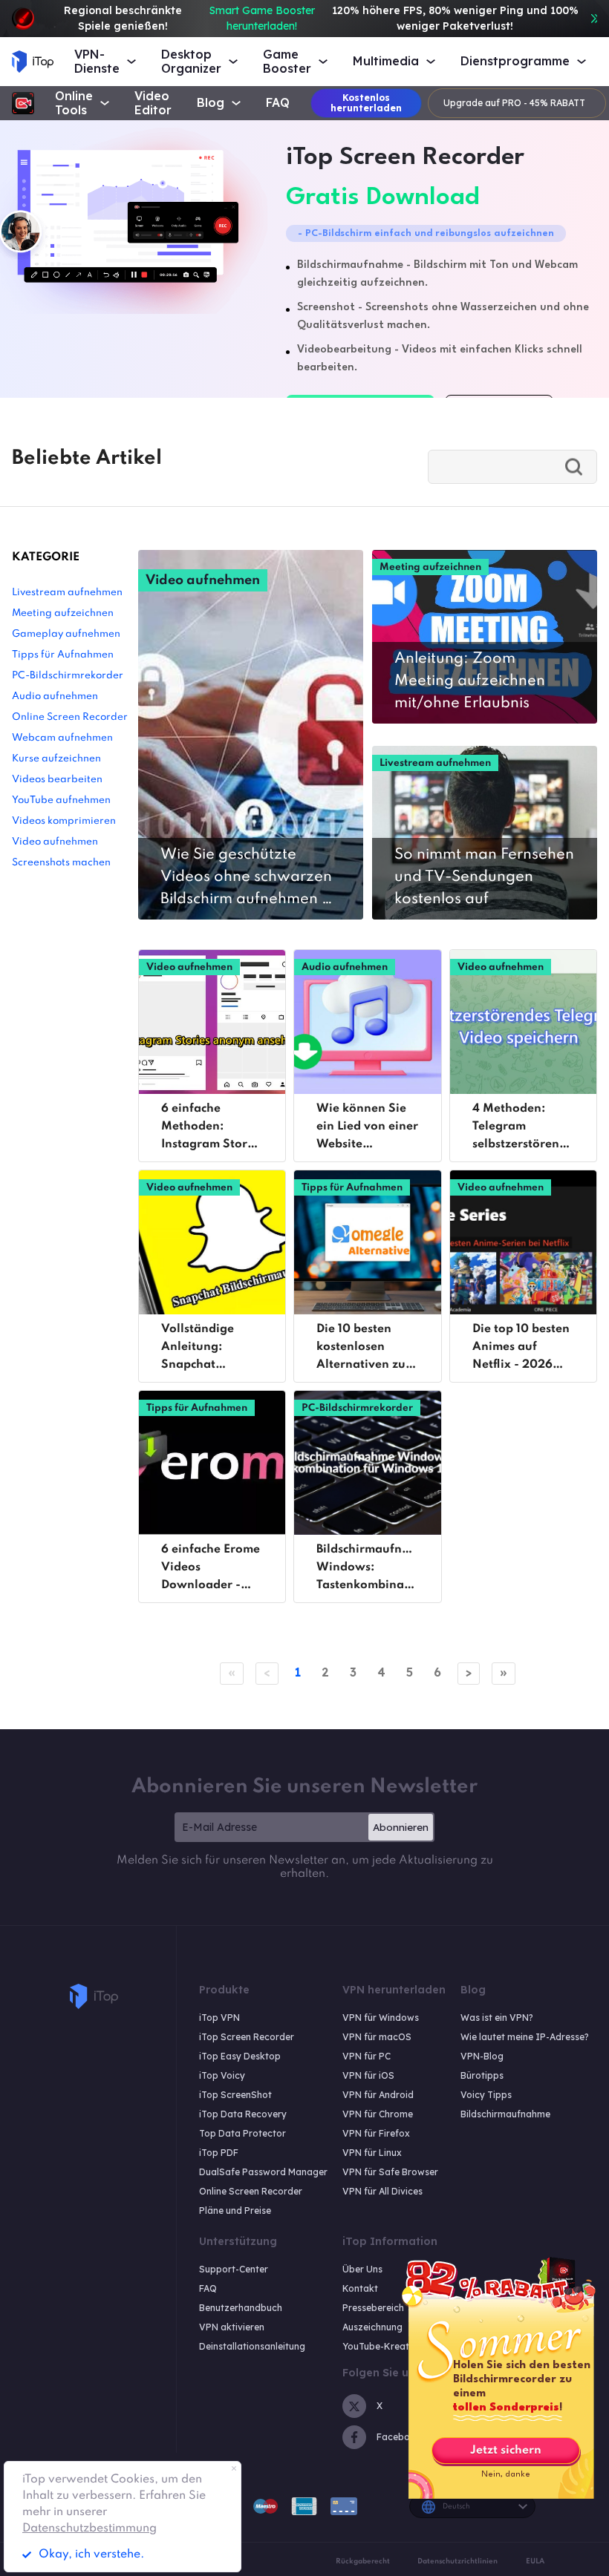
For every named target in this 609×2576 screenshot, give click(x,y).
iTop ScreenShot (235, 2095)
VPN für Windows (381, 2018)
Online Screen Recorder (70, 717)
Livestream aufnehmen (67, 593)
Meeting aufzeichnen (63, 613)
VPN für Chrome (378, 2114)
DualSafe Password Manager (263, 2172)
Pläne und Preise (235, 2210)
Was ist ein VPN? (497, 2018)
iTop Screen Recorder (247, 2037)
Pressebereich (373, 2308)
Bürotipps (482, 2075)
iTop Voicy (222, 2075)
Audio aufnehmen (55, 697)
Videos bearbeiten (57, 780)
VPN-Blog (482, 2056)
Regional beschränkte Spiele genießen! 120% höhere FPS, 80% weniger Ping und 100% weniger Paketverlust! (321, 18)
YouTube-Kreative (382, 2346)
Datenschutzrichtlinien (457, 2561)
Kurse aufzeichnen (56, 759)
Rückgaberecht (363, 2561)
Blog (211, 103)
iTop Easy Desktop (240, 2056)
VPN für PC (367, 2056)
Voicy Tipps (486, 2095)
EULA (535, 2561)
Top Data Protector (242, 2133)
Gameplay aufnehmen (66, 634)
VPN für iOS (368, 2075)
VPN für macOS (377, 2037)
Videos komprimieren (64, 821)
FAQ (278, 103)
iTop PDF (219, 2153)
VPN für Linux (372, 2153)
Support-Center (234, 2269)
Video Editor (153, 103)
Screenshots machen (61, 863)
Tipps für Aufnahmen (63, 655)
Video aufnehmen (55, 842)
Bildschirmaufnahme (505, 2114)
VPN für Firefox (376, 2133)
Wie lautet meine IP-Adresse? (525, 2037)
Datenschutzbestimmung (89, 2529)
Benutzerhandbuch (241, 2308)
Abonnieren (401, 1827)
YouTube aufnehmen (61, 800)
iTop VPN (219, 2018)
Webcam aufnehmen (62, 738)
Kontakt (360, 2288)
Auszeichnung (372, 2327)
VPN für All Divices (382, 2191)
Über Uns (362, 2269)
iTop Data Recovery (243, 2114)
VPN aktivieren (232, 2327)
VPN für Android (378, 2095)
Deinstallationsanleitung (252, 2346)
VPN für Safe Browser (390, 2172)
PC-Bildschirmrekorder (68, 676)
